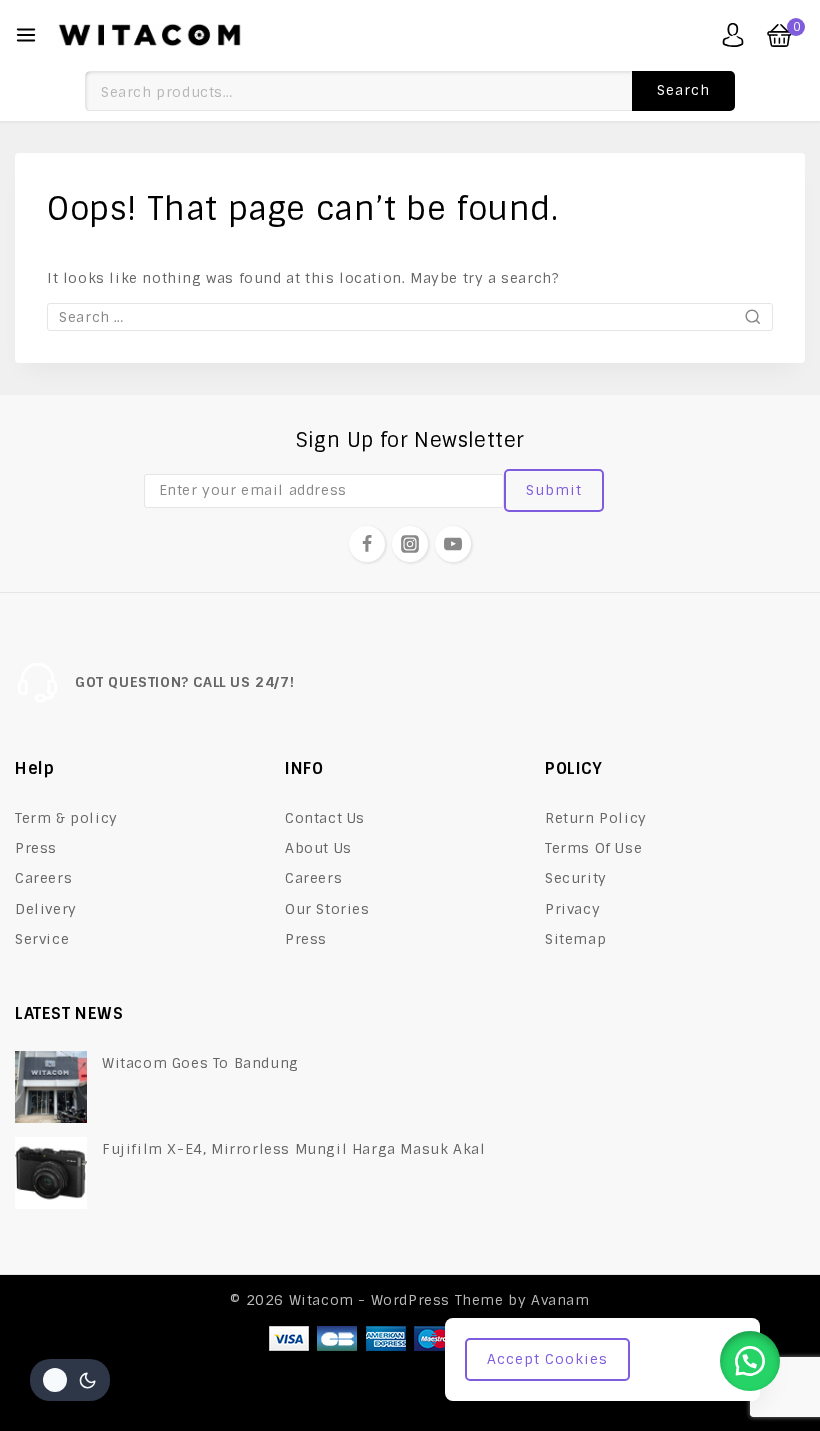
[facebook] (367, 544)
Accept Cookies (547, 1359)
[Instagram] (410, 544)
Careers (43, 878)
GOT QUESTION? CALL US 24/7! (184, 682)
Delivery (46, 909)
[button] (750, 1361)
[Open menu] (26, 35)
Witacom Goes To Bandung (200, 1063)
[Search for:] (410, 317)
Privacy (572, 909)
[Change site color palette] (70, 1380)
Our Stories (327, 909)
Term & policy (66, 818)
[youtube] (453, 544)
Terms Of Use (593, 848)
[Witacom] (149, 35)
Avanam (560, 1300)
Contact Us (325, 818)
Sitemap (575, 939)
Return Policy (596, 818)
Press (36, 848)
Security (576, 878)
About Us (318, 848)
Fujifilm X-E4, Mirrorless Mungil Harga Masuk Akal (293, 1149)
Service (42, 939)
